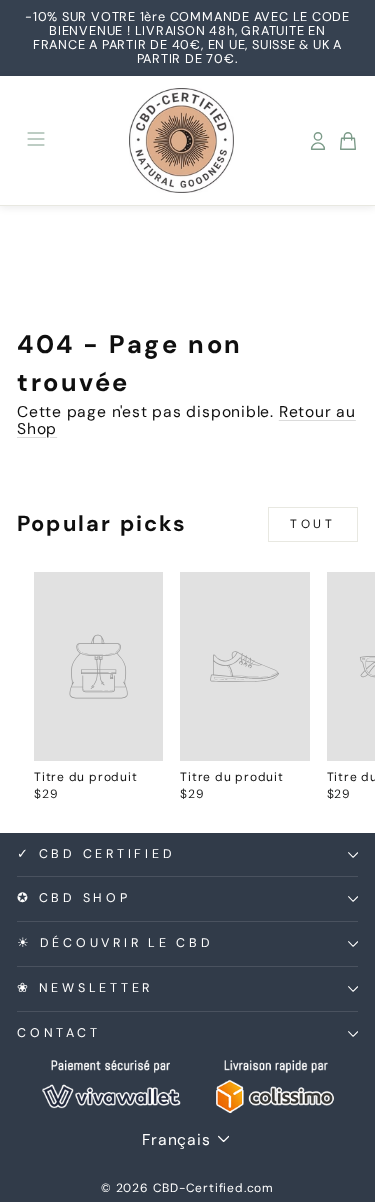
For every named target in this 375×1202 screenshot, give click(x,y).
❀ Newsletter (85, 988)
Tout (312, 524)
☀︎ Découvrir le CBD (115, 943)
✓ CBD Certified (96, 854)
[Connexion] (318, 141)
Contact (58, 1033)
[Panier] (348, 141)
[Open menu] (36, 140)
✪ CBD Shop (74, 898)
